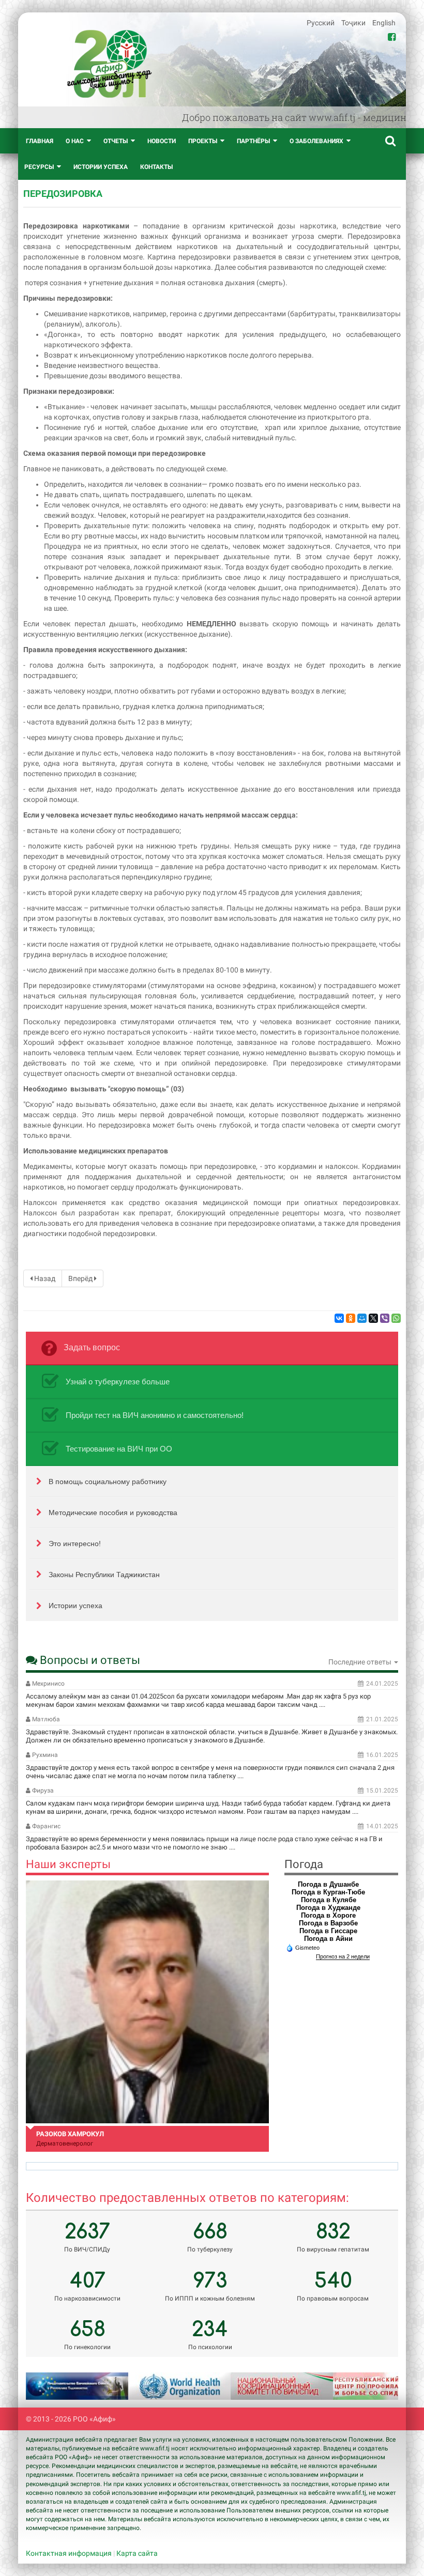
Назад (44, 1278)
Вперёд (81, 1278)
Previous (47, 2386)
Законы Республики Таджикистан (104, 1575)
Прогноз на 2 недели (343, 1956)
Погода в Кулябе (329, 1900)
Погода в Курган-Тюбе (328, 1892)
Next (377, 2386)
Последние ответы (361, 1662)
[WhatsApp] (396, 1318)
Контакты (156, 167)
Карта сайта (137, 2553)
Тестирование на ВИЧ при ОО (119, 1449)
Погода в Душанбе (328, 1884)
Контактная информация (69, 2553)
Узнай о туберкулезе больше (118, 1382)
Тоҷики (354, 23)
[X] (373, 1318)
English (384, 23)
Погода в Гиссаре (328, 1931)
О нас (75, 141)
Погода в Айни (328, 1939)
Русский (321, 23)
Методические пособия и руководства (113, 1513)
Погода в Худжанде (328, 1908)
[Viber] (385, 1318)
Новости (162, 141)
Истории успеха (101, 167)
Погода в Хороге (328, 1915)
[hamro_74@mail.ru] (147, 2002)
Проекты (203, 141)
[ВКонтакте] (339, 1318)
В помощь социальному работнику (108, 1482)
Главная (40, 141)
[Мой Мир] (362, 1318)
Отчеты (116, 141)
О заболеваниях (316, 141)
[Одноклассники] (351, 1318)
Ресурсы (39, 167)
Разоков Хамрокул (70, 2134)
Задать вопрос (92, 1347)
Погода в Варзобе (328, 1923)
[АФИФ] (109, 64)
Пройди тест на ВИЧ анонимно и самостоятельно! (155, 1415)
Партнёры (253, 141)
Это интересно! (75, 1544)
